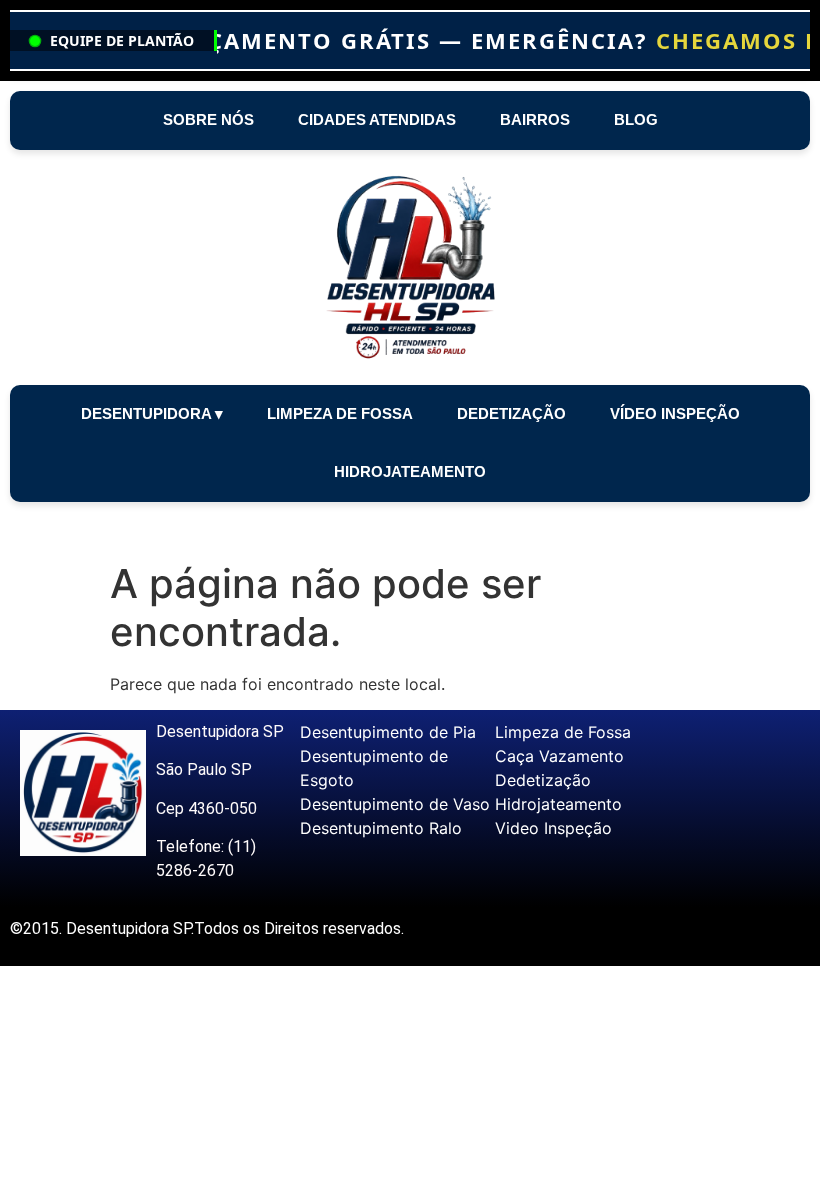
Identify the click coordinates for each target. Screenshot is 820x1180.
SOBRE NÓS (208, 119)
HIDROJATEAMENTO (410, 471)
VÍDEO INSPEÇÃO (675, 413)
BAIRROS (535, 119)
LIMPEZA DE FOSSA (340, 413)
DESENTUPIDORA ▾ (152, 413)
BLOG (636, 119)
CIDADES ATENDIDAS (377, 119)
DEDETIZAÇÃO (511, 413)
